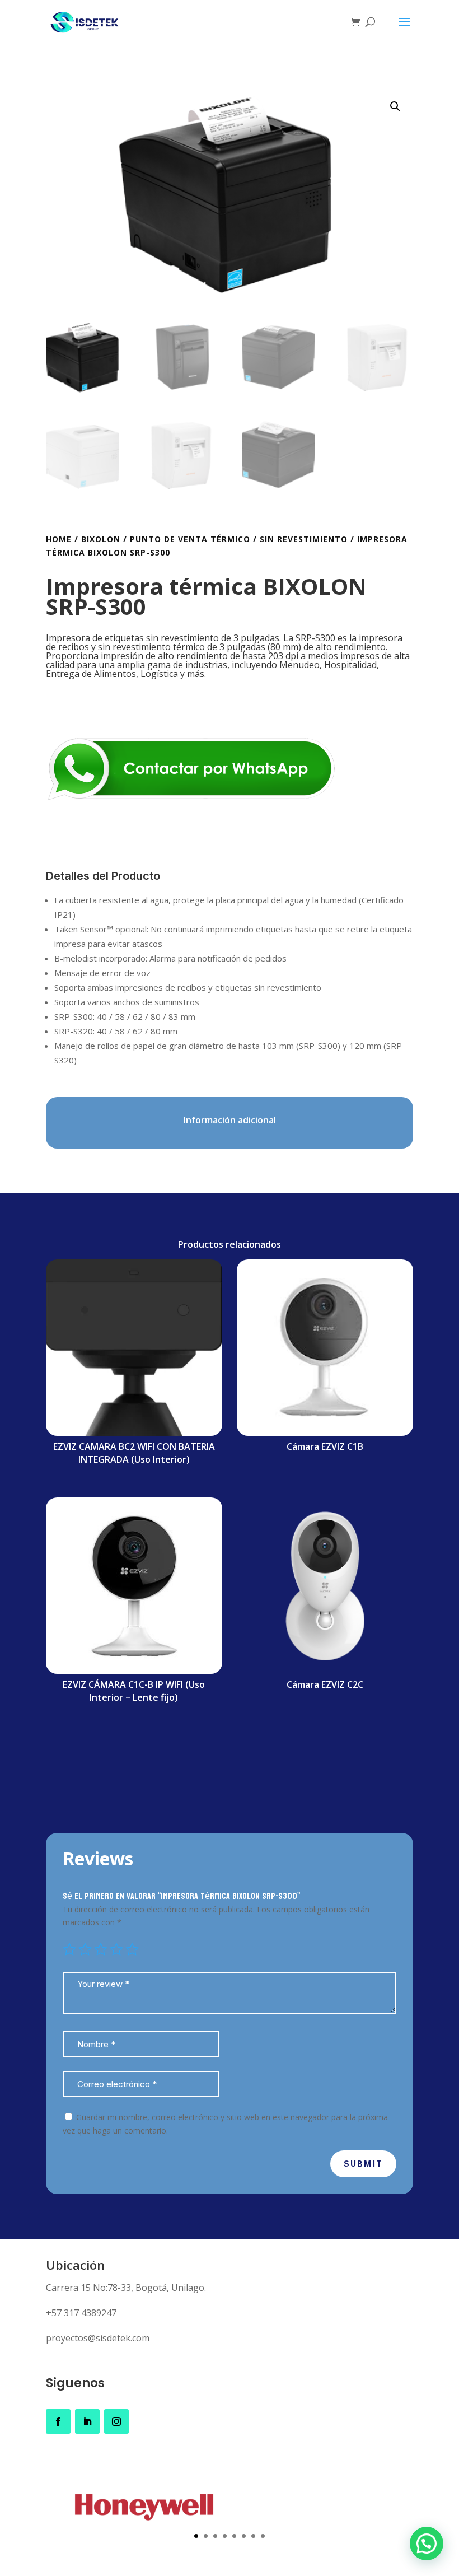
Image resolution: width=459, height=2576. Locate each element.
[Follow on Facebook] (58, 2421)
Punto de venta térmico (190, 539)
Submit (363, 2164)
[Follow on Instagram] (116, 2421)
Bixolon (101, 539)
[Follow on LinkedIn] (87, 2421)
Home (59, 539)
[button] (395, 106)
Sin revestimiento (304, 539)
